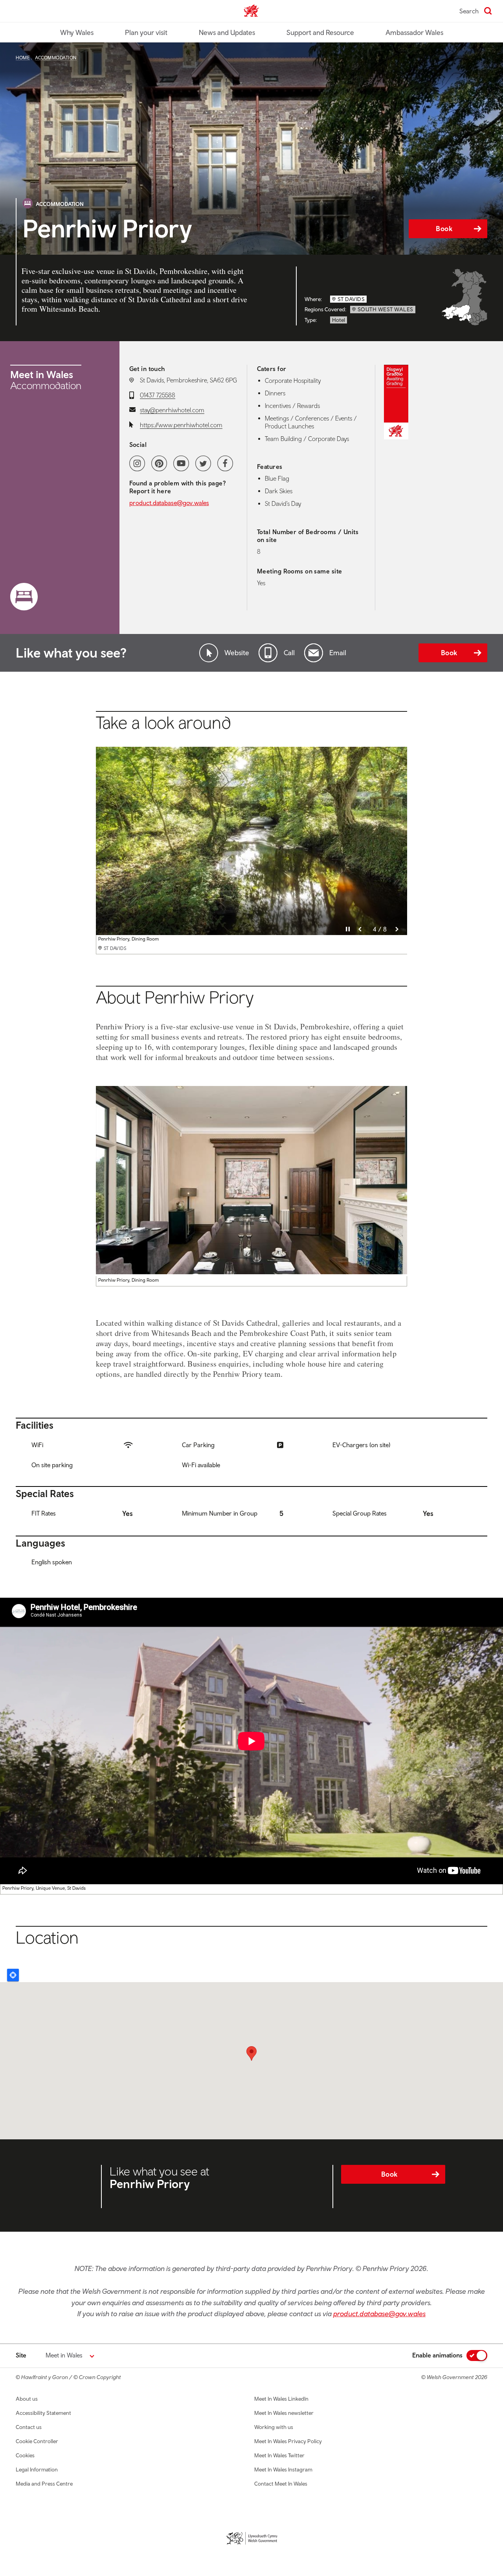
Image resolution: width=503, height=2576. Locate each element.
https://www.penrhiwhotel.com (181, 425)
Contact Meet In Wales (281, 2484)
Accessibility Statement (43, 2413)
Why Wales (77, 32)
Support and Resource (320, 32)
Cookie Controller (37, 2441)
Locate (13, 1975)
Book (444, 229)
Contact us (29, 2427)
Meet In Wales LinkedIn (281, 2399)
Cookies (25, 2455)
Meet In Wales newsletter (284, 2413)
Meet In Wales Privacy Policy (288, 2441)
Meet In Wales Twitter (279, 2455)
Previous (360, 929)
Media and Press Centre (44, 2484)
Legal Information (37, 2469)
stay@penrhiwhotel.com (172, 410)
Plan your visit (146, 32)
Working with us (274, 2427)
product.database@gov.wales (169, 503)
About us (27, 2399)
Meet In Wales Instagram (283, 2469)
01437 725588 (158, 395)
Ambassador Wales (414, 32)
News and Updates (227, 32)
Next (397, 929)
